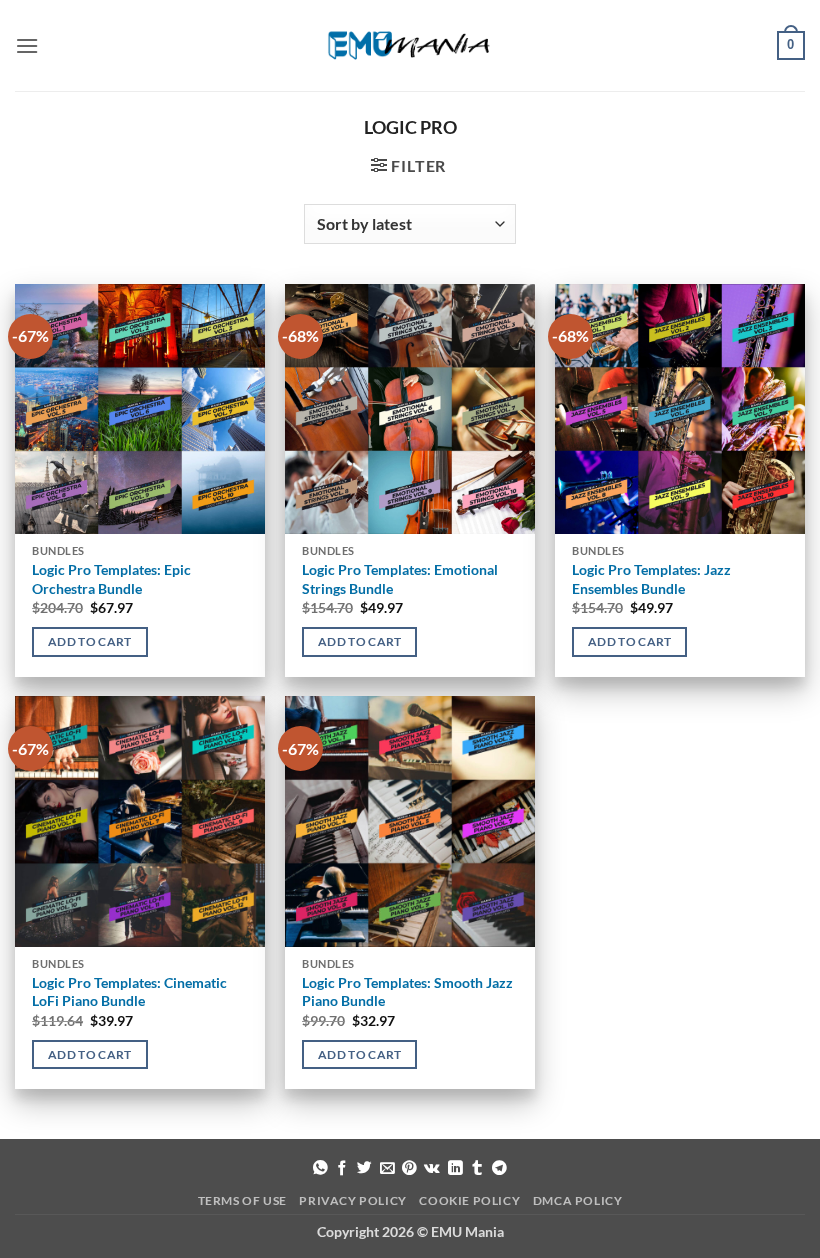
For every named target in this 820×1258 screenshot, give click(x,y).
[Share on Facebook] (342, 1169)
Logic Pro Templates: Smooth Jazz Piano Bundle (407, 992)
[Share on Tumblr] (477, 1169)
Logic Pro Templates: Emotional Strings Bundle (400, 579)
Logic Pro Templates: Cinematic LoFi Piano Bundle (129, 992)
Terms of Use (242, 1200)
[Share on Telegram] (499, 1169)
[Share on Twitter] (364, 1169)
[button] (27, 45)
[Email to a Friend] (387, 1169)
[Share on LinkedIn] (455, 1169)
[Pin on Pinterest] (409, 1169)
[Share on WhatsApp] (320, 1169)
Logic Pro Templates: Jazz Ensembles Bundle (651, 579)
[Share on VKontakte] (432, 1169)
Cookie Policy (469, 1200)
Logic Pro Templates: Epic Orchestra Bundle (111, 579)
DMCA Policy (578, 1200)
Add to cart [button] (90, 641)
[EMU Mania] (410, 45)
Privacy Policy (353, 1200)
